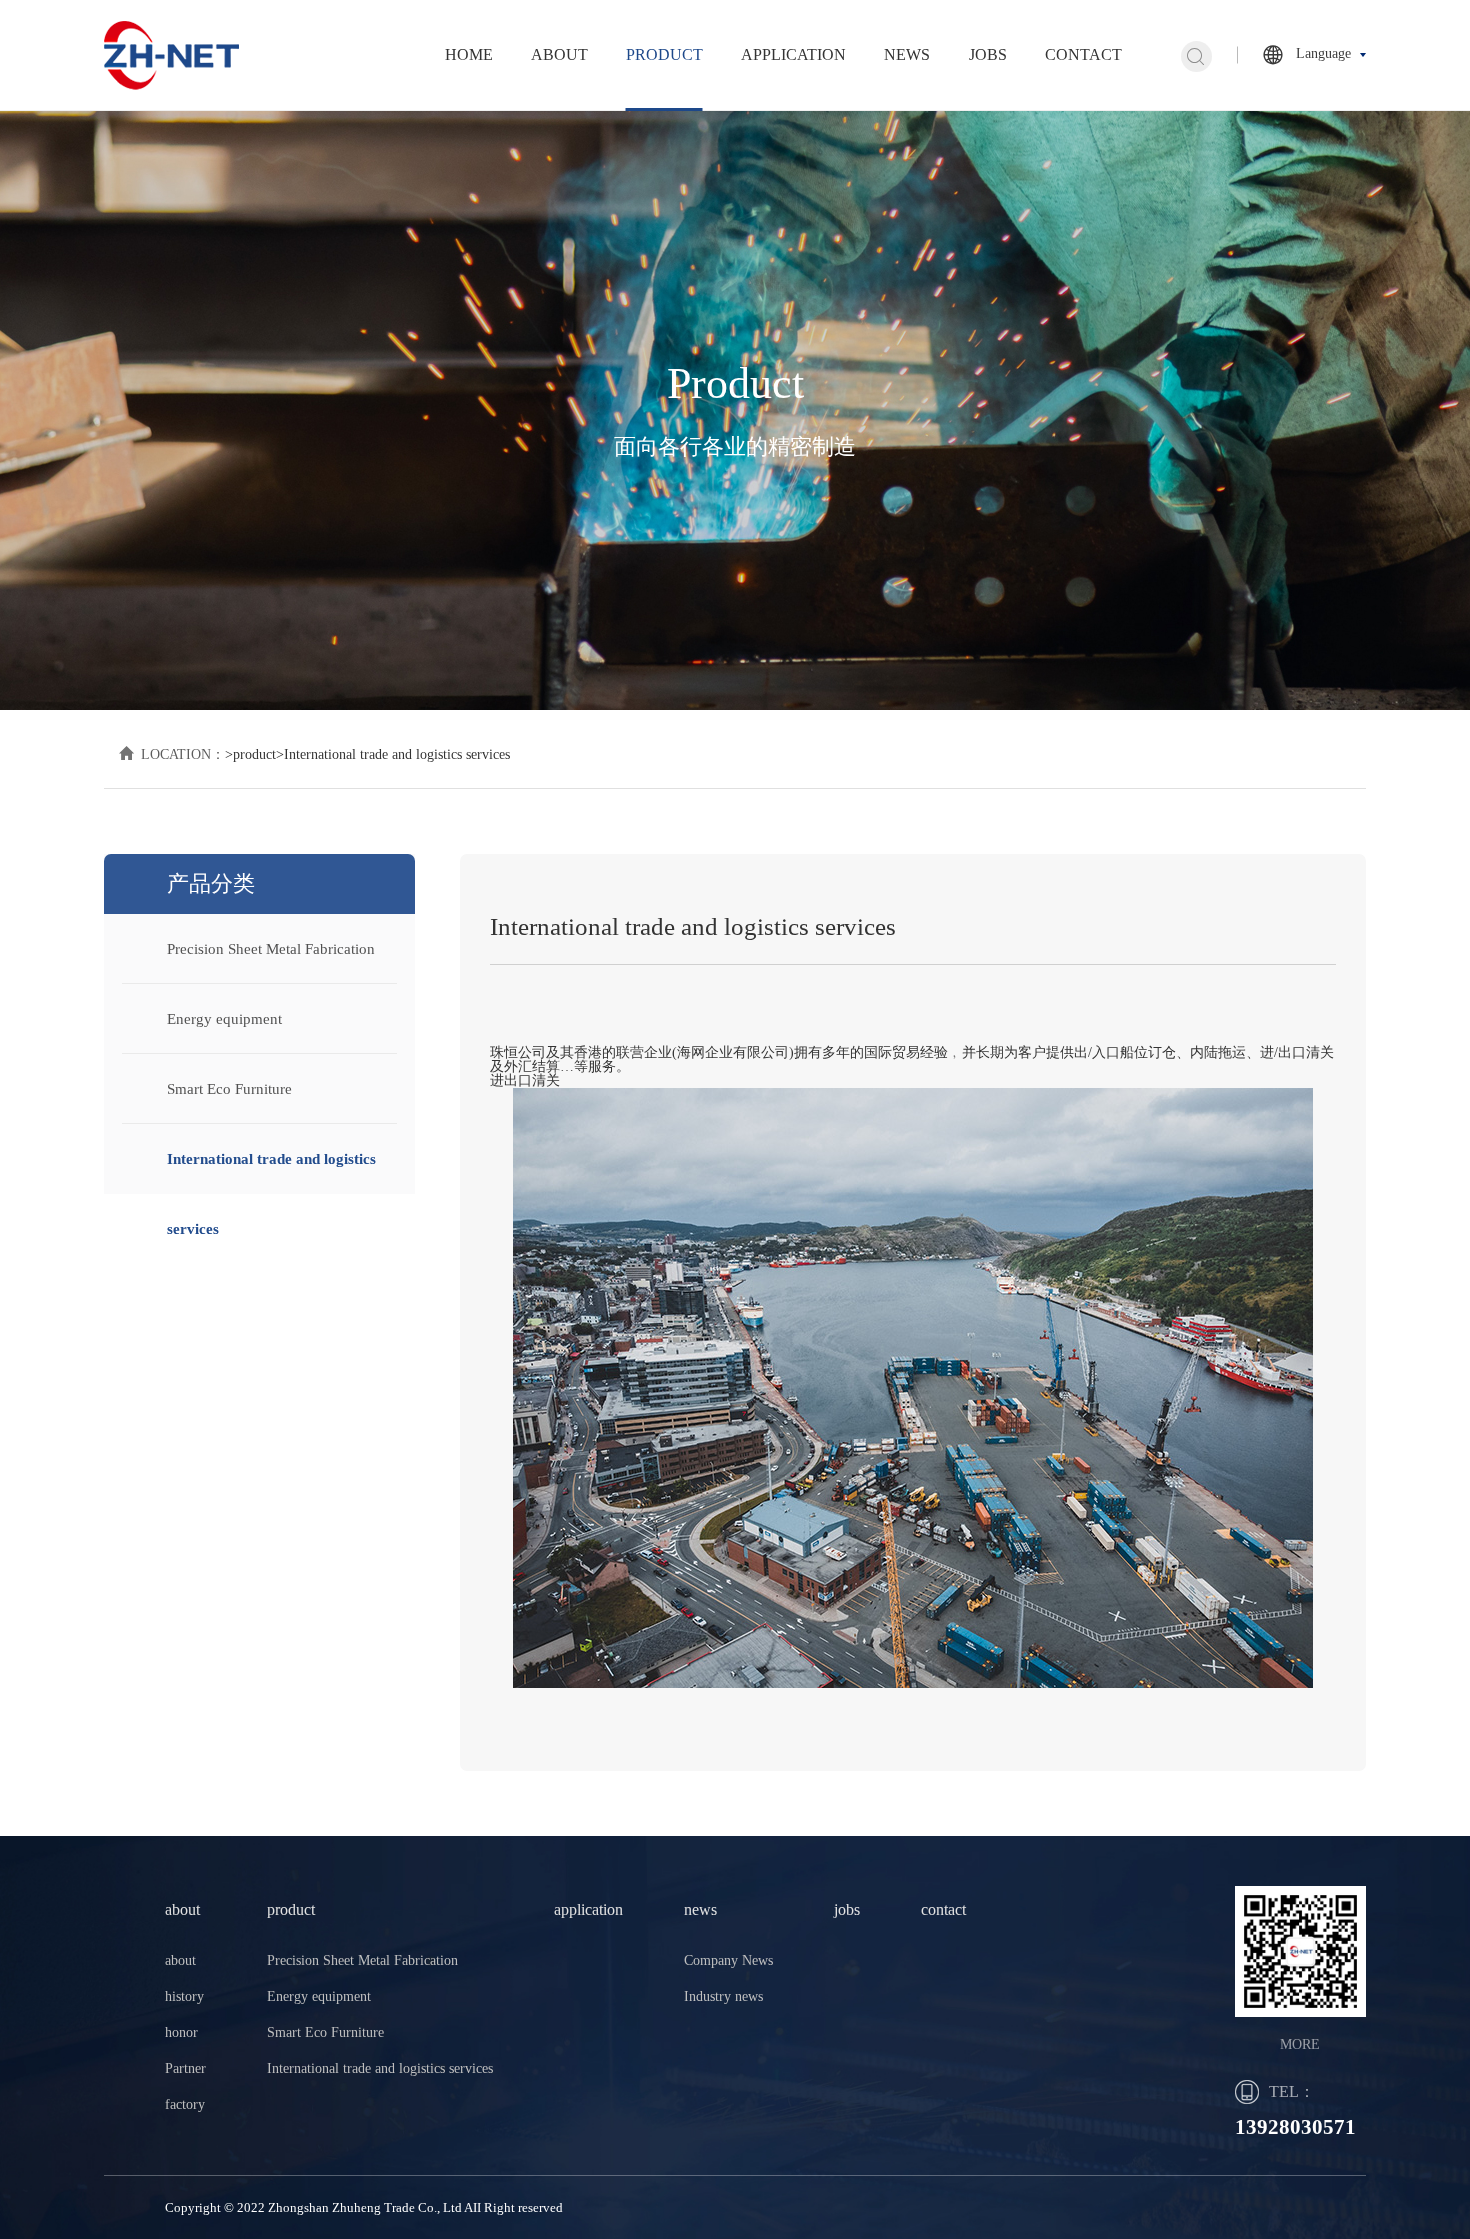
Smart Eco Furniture (229, 1089)
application (793, 54)
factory (185, 2104)
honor (181, 2032)
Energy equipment (224, 1019)
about (559, 54)
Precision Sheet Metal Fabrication (271, 949)
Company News (728, 1960)
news (907, 54)
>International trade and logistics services (393, 754)
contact (1083, 54)
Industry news (723, 1996)
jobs (988, 54)
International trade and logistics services (380, 2068)
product (664, 54)
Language (1323, 53)
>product (250, 754)
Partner (185, 2068)
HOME (469, 54)
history (184, 1996)
